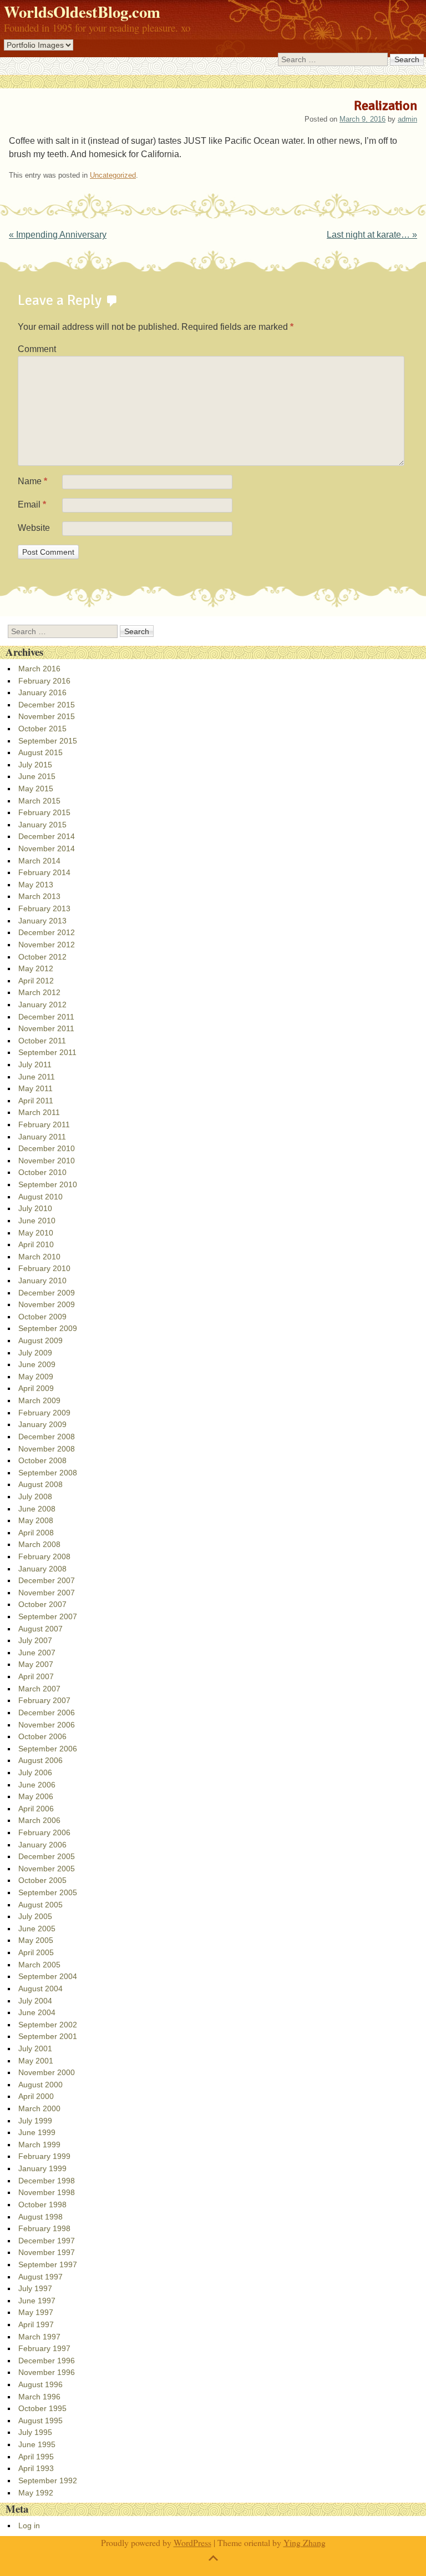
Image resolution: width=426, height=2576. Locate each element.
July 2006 (35, 1772)
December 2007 (47, 1580)
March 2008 (39, 1544)
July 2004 (35, 2001)
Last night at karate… (372, 235)
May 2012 (36, 968)
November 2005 (47, 1869)
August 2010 (40, 1197)
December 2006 (47, 1713)
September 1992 (48, 2480)
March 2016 (39, 669)
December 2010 (47, 1148)
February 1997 (44, 2348)
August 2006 (40, 1760)
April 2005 (36, 1952)
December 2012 (47, 932)
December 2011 (46, 1017)
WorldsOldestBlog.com (82, 12)
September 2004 (48, 1976)
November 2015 (47, 716)
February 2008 (44, 1556)
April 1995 (36, 2457)
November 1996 (47, 2372)
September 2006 (48, 1749)
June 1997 (37, 2301)
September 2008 (48, 1473)
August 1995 (40, 2421)
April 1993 (36, 2468)
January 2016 (42, 692)
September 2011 (47, 1052)
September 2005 (48, 1892)
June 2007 (37, 1653)
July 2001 (35, 2048)
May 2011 (35, 1088)
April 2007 (36, 1676)
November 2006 (47, 1725)
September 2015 (48, 741)
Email (32, 504)
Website (34, 528)
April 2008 (36, 1533)
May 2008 (36, 1520)
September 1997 (48, 2264)
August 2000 (40, 2085)
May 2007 (36, 1664)
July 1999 (35, 2121)
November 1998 (47, 2192)
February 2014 (44, 872)
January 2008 (42, 1569)
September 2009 (48, 1328)
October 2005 (42, 1880)
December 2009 (47, 1293)
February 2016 (44, 681)
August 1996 (40, 2384)
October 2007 (42, 1604)
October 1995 (42, 2408)
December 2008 (47, 1437)
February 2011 (44, 1124)
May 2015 (36, 789)
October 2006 (42, 1736)
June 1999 (37, 2132)
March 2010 (39, 1257)
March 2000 (39, 2108)
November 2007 (47, 1593)
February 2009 (44, 1413)
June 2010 (37, 1221)
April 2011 (36, 1101)
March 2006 (39, 1820)
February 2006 (44, 1832)
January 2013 (42, 921)
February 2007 (44, 1700)
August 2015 (40, 752)
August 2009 (40, 1340)
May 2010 (36, 1233)
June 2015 (37, 776)
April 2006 (36, 1809)
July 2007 (35, 1640)
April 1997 (36, 2324)
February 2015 (44, 812)
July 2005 (35, 1916)
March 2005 (39, 1965)
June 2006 (37, 1785)
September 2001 (48, 2036)
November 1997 (47, 2252)
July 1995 (35, 2432)
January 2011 (42, 1137)
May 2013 (36, 885)
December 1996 (47, 2361)
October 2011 (42, 1041)
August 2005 (40, 1905)
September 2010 (48, 1184)
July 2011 (35, 1064)
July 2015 (35, 765)
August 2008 (40, 1484)
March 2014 (39, 861)
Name (32, 481)
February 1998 (44, 2228)
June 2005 (37, 1929)
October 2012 (42, 957)
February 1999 (44, 2156)
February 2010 (44, 1268)
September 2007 (48, 1616)
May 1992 (36, 2493)
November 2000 (47, 2072)
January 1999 (42, 2168)
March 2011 (39, 1112)
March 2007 (39, 1689)
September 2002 (48, 2025)
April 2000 (36, 2096)
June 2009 (37, 1364)
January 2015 (42, 825)
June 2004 (37, 2012)
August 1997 (40, 2277)
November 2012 (47, 945)
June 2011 (37, 1077)
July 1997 (35, 2288)
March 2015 (39, 801)
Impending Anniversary (58, 235)
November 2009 (47, 1304)
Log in (29, 2525)
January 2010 (42, 1281)
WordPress (192, 2542)
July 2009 (35, 1353)
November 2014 (47, 848)
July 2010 (35, 1208)
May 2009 (36, 1377)
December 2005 (47, 1856)
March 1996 (39, 2397)
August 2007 (40, 1629)
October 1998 (42, 2205)
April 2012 (36, 981)
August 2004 (40, 1989)
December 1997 (47, 2241)
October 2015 (42, 729)
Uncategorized (113, 175)
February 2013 (44, 908)
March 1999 (39, 2145)
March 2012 (39, 992)
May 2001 (36, 2061)
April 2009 (36, 1388)
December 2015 (47, 705)
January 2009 (42, 1424)
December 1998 (47, 2181)
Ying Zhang (305, 2542)
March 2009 (39, 1400)
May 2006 (36, 1796)
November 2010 (47, 1161)
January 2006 (42, 1845)
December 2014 (47, 836)
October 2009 (42, 1317)
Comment (37, 349)
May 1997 (36, 2312)
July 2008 (35, 1497)
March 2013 (39, 896)
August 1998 (40, 2217)
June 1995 (37, 2444)
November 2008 (47, 1449)
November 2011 (46, 1028)
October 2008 (42, 1460)
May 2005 (36, 1940)
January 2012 (42, 1005)
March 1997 (39, 2337)
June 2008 (37, 1509)
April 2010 (36, 1244)
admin (407, 119)
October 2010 (42, 1172)
